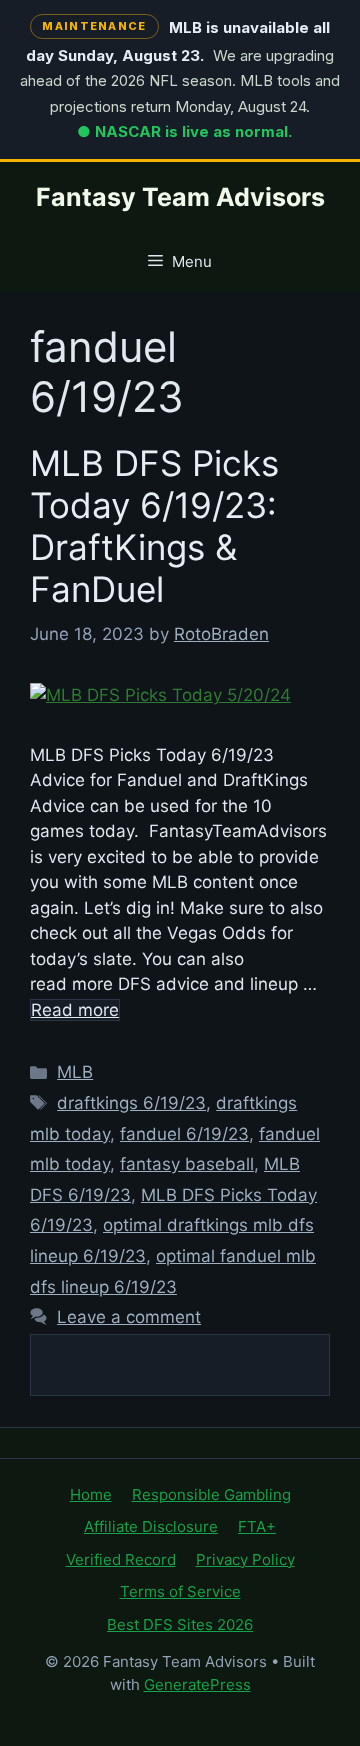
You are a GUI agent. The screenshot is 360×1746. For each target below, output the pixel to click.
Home (91, 1494)
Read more (75, 1010)
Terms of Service (180, 1591)
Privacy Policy (245, 1559)
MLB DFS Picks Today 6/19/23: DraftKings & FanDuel (154, 526)
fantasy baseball (187, 1164)
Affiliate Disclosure (151, 1526)
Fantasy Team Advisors (180, 197)
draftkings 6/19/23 (131, 1103)
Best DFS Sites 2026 (180, 1624)
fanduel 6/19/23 (184, 1134)
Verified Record (121, 1559)
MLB (75, 1072)
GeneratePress (197, 1684)
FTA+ (257, 1526)
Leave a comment (129, 1317)
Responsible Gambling (211, 1494)
